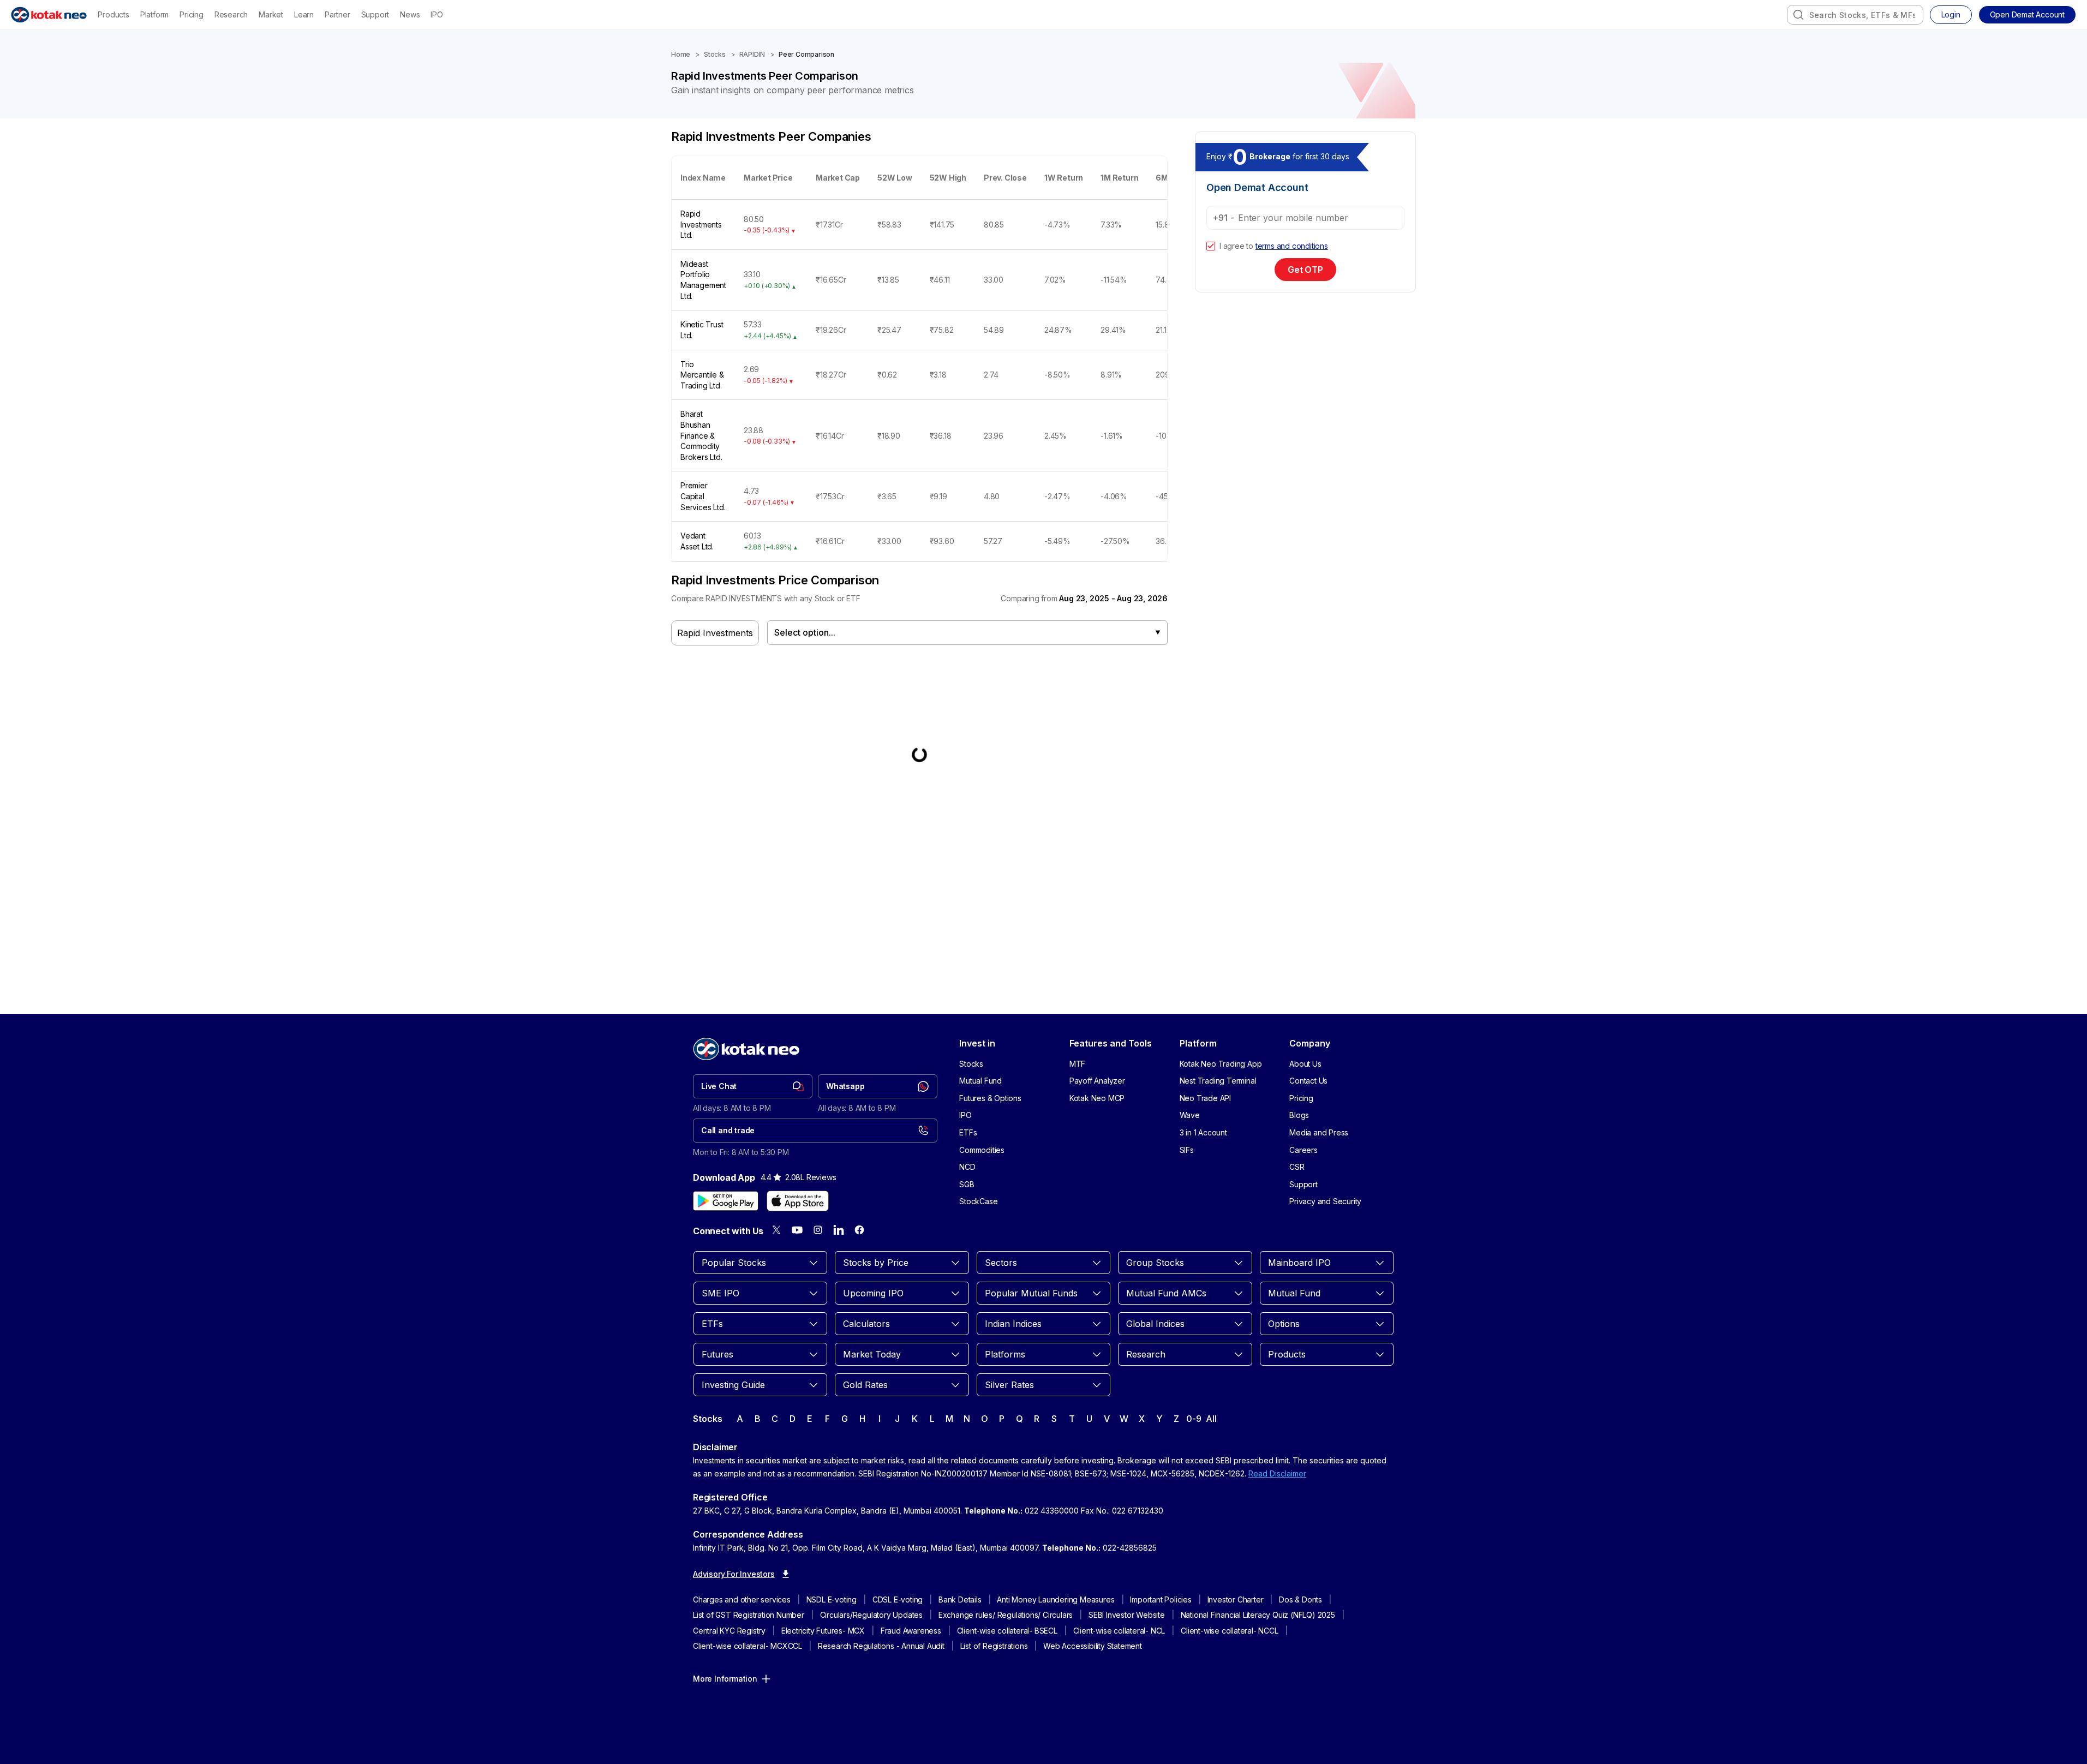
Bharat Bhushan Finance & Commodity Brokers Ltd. (701, 435)
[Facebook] (859, 1230)
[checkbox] (1211, 246)
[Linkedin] (839, 1230)
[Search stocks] (1798, 15)
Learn (304, 14)
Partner (337, 14)
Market (271, 14)
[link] (753, 1086)
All (1211, 1419)
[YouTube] (797, 1230)
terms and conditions (1292, 246)
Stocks (715, 54)
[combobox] (1855, 15)
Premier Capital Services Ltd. (703, 496)
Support (375, 14)
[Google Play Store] (726, 1201)
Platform (154, 14)
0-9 (1194, 1419)
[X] (776, 1230)
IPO (436, 14)
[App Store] (798, 1201)
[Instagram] (818, 1230)
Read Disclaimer (1277, 1473)
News (410, 14)
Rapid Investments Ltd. (701, 224)
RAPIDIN (752, 54)
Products (113, 14)
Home (681, 54)
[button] (2027, 15)
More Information (725, 1679)
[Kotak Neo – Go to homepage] (49, 15)
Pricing (192, 14)
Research (231, 14)
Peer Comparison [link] (806, 54)
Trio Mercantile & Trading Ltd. (702, 375)
